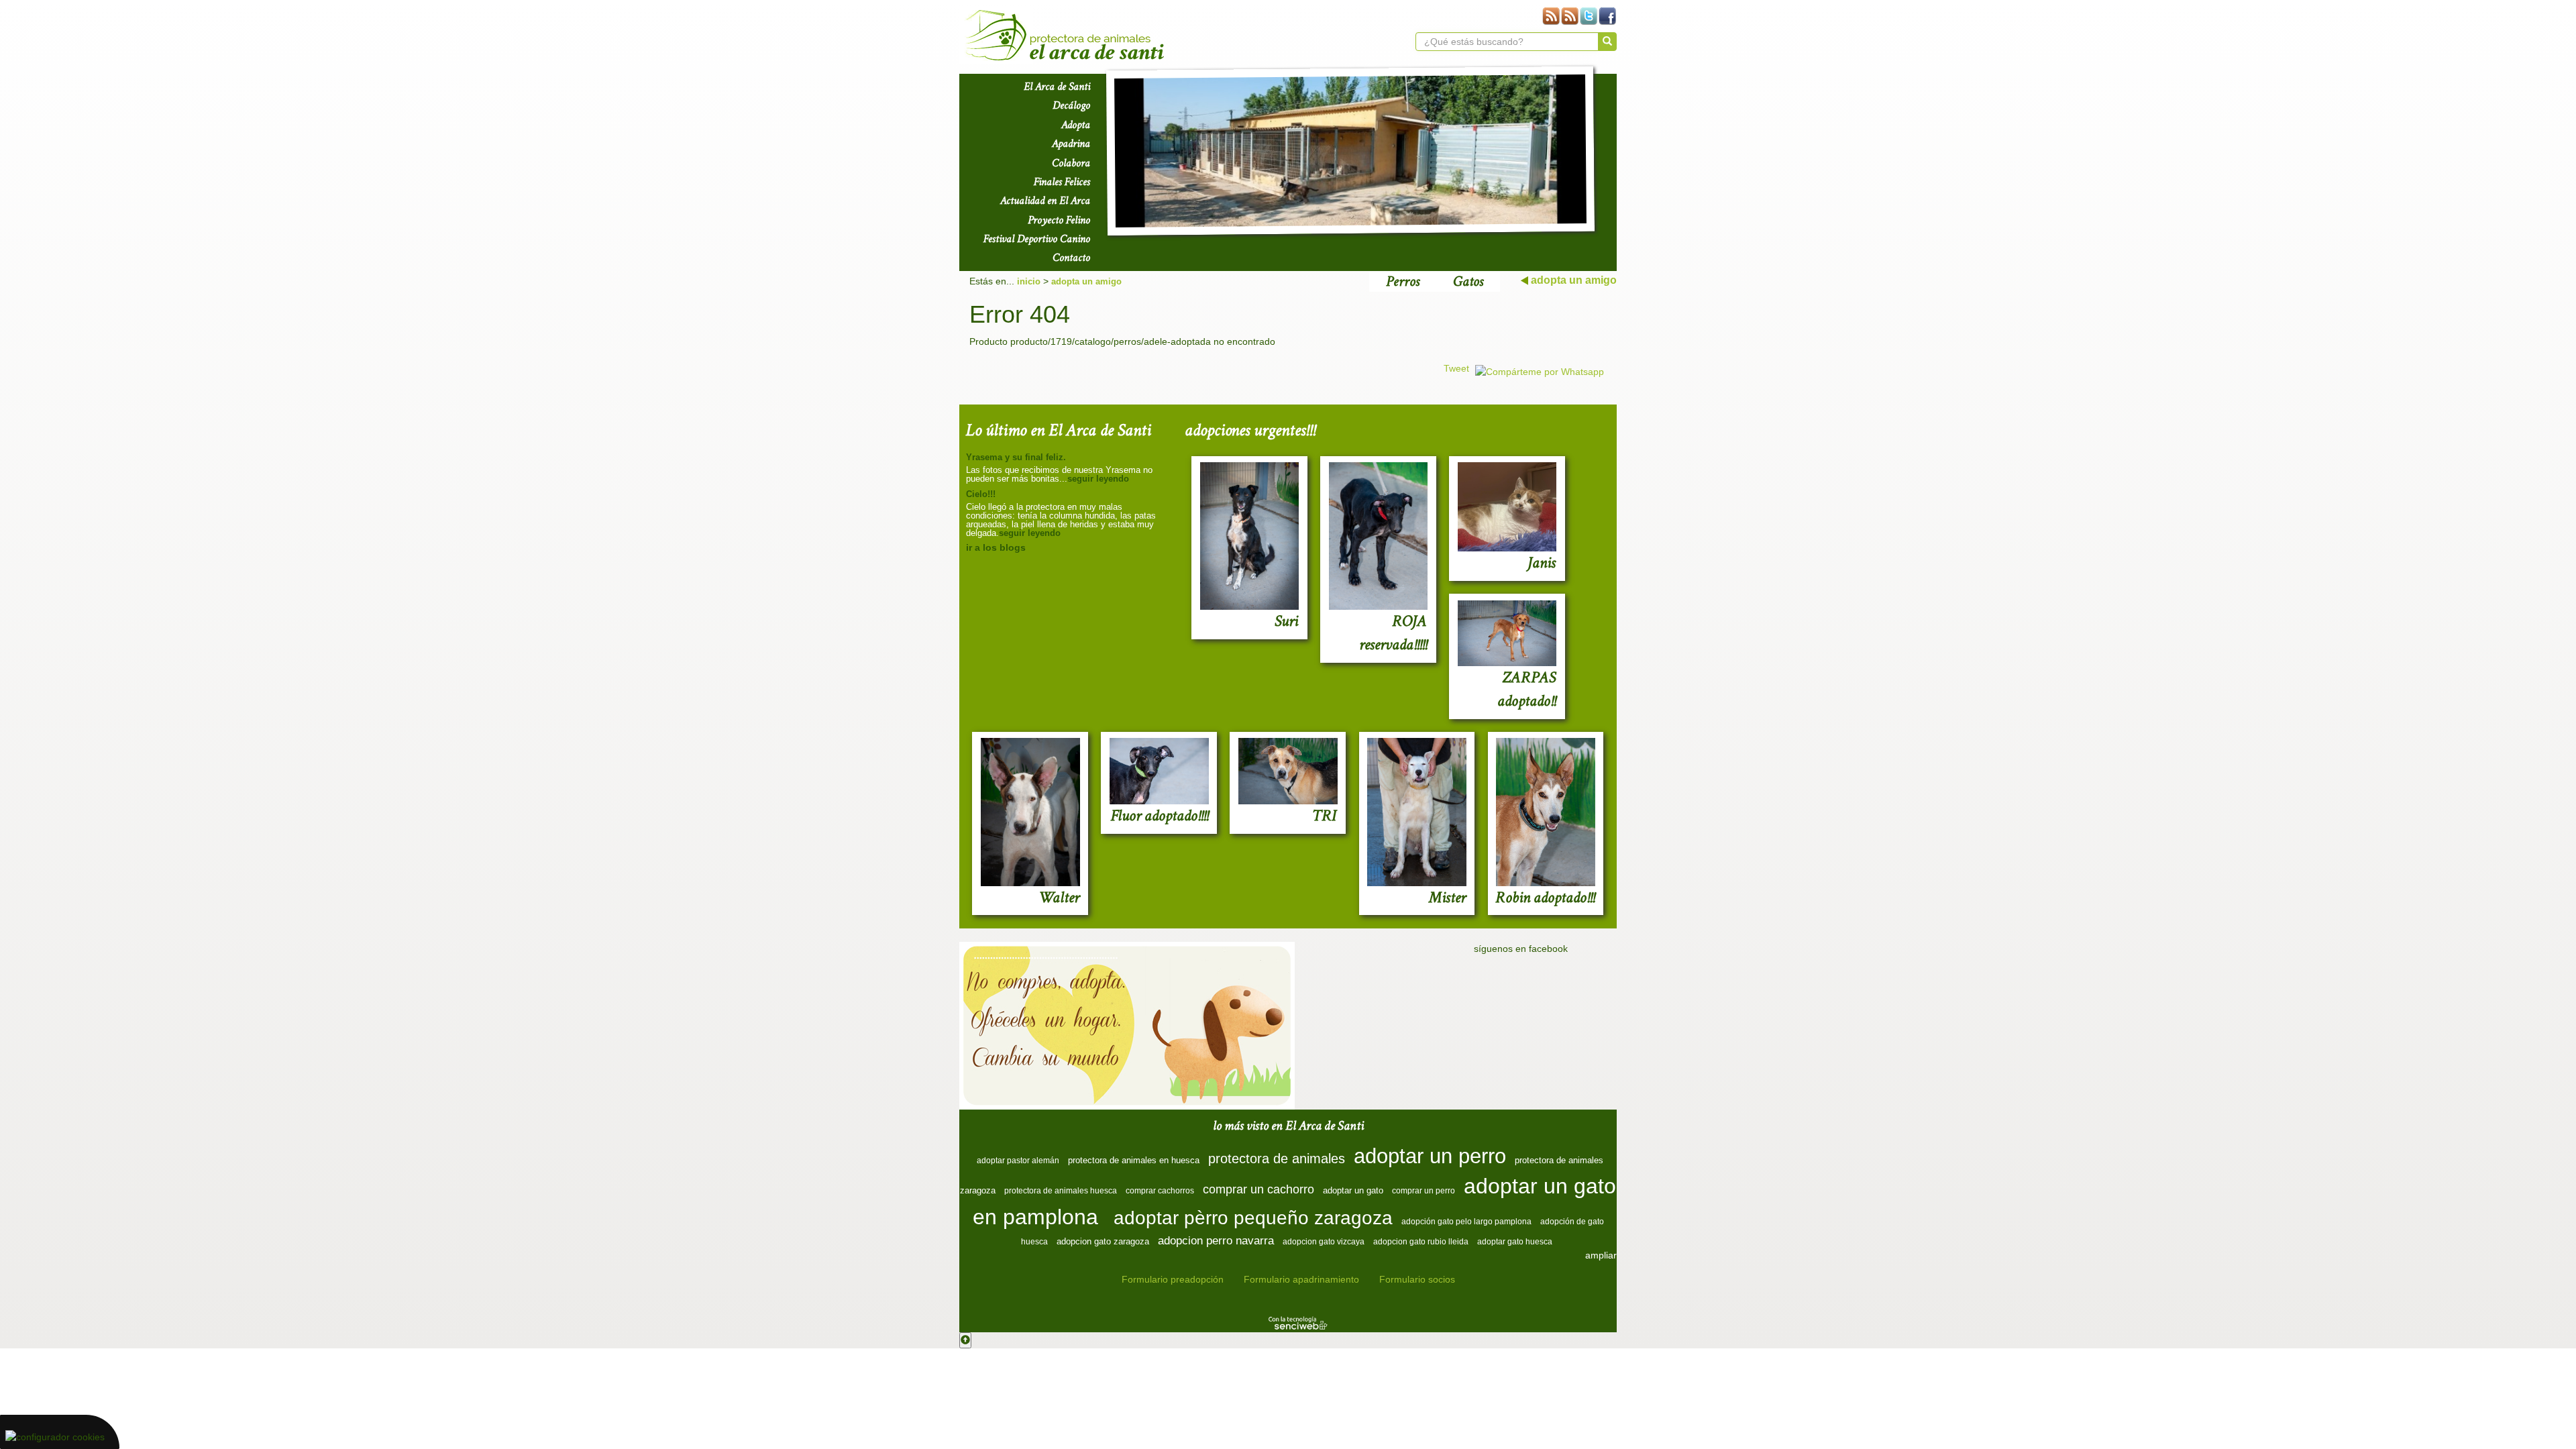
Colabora (1071, 163)
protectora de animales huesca (1061, 1191)
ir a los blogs (996, 547)
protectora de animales (1277, 1159)
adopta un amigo (1086, 281)
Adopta (1076, 125)
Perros (1403, 281)
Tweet (1456, 368)
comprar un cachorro (1258, 1189)
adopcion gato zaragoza (1103, 1241)
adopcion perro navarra (1216, 1240)
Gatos (1468, 281)
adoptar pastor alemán (1018, 1161)
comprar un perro (1424, 1191)
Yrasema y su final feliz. (1016, 457)
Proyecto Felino (1059, 220)
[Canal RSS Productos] (1551, 16)
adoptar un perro (1430, 1156)
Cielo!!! (981, 494)
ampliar (1601, 1255)
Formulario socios (1417, 1279)
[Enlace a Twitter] (1589, 16)
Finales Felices (1062, 182)
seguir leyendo (1098, 479)
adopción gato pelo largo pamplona (1466, 1222)
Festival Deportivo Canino (1037, 239)
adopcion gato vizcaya (1324, 1242)
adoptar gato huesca (1515, 1242)
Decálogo (1071, 105)
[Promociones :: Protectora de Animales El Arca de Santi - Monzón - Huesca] (1127, 1026)
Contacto (1071, 258)
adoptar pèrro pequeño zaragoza (1253, 1218)
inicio (1029, 281)
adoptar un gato (1353, 1190)
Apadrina (1071, 144)
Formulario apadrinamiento (1301, 1279)
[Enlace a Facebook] (1607, 16)
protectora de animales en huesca (1134, 1160)
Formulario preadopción (1173, 1279)
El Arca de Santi (1057, 87)
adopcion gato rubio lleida (1421, 1242)
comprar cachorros (1160, 1191)
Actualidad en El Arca (1045, 201)
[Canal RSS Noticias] (1570, 16)
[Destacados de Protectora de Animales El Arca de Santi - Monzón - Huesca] (1350, 151)
